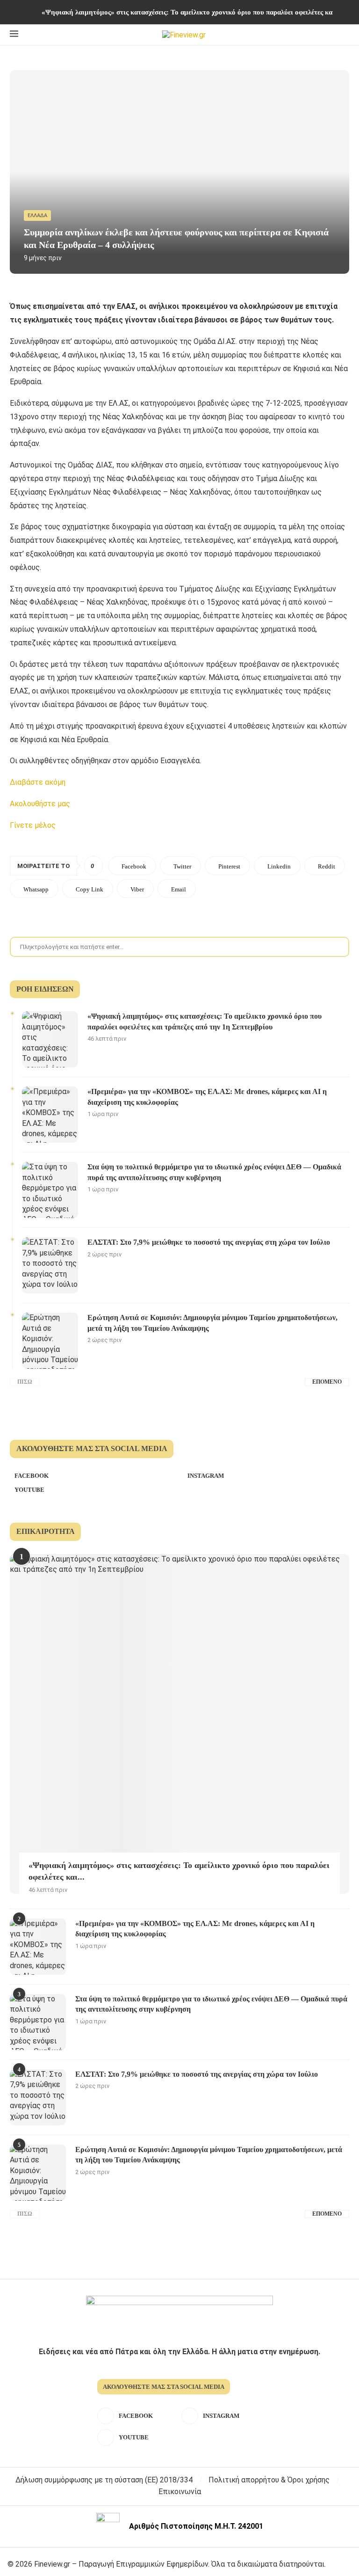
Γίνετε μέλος (33, 825)
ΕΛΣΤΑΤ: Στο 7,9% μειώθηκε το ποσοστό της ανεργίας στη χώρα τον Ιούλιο (209, 1242)
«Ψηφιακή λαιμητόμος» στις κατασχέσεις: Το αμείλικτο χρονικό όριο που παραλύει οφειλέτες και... (179, 1871)
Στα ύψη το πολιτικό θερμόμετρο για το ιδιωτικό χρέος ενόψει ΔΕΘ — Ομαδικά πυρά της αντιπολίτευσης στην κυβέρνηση (214, 1172)
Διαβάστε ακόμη (38, 782)
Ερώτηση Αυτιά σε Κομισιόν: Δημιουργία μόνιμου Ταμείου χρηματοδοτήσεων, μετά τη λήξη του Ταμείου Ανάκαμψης (212, 1323)
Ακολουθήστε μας (40, 804)
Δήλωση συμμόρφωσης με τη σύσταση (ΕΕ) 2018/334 (104, 2480)
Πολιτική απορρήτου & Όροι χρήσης (269, 2480)
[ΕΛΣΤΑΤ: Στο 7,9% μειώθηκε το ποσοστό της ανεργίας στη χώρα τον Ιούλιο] (50, 1265)
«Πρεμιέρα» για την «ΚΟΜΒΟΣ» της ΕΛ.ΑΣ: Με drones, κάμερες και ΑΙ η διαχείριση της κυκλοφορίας (207, 1097)
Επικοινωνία (180, 2492)
